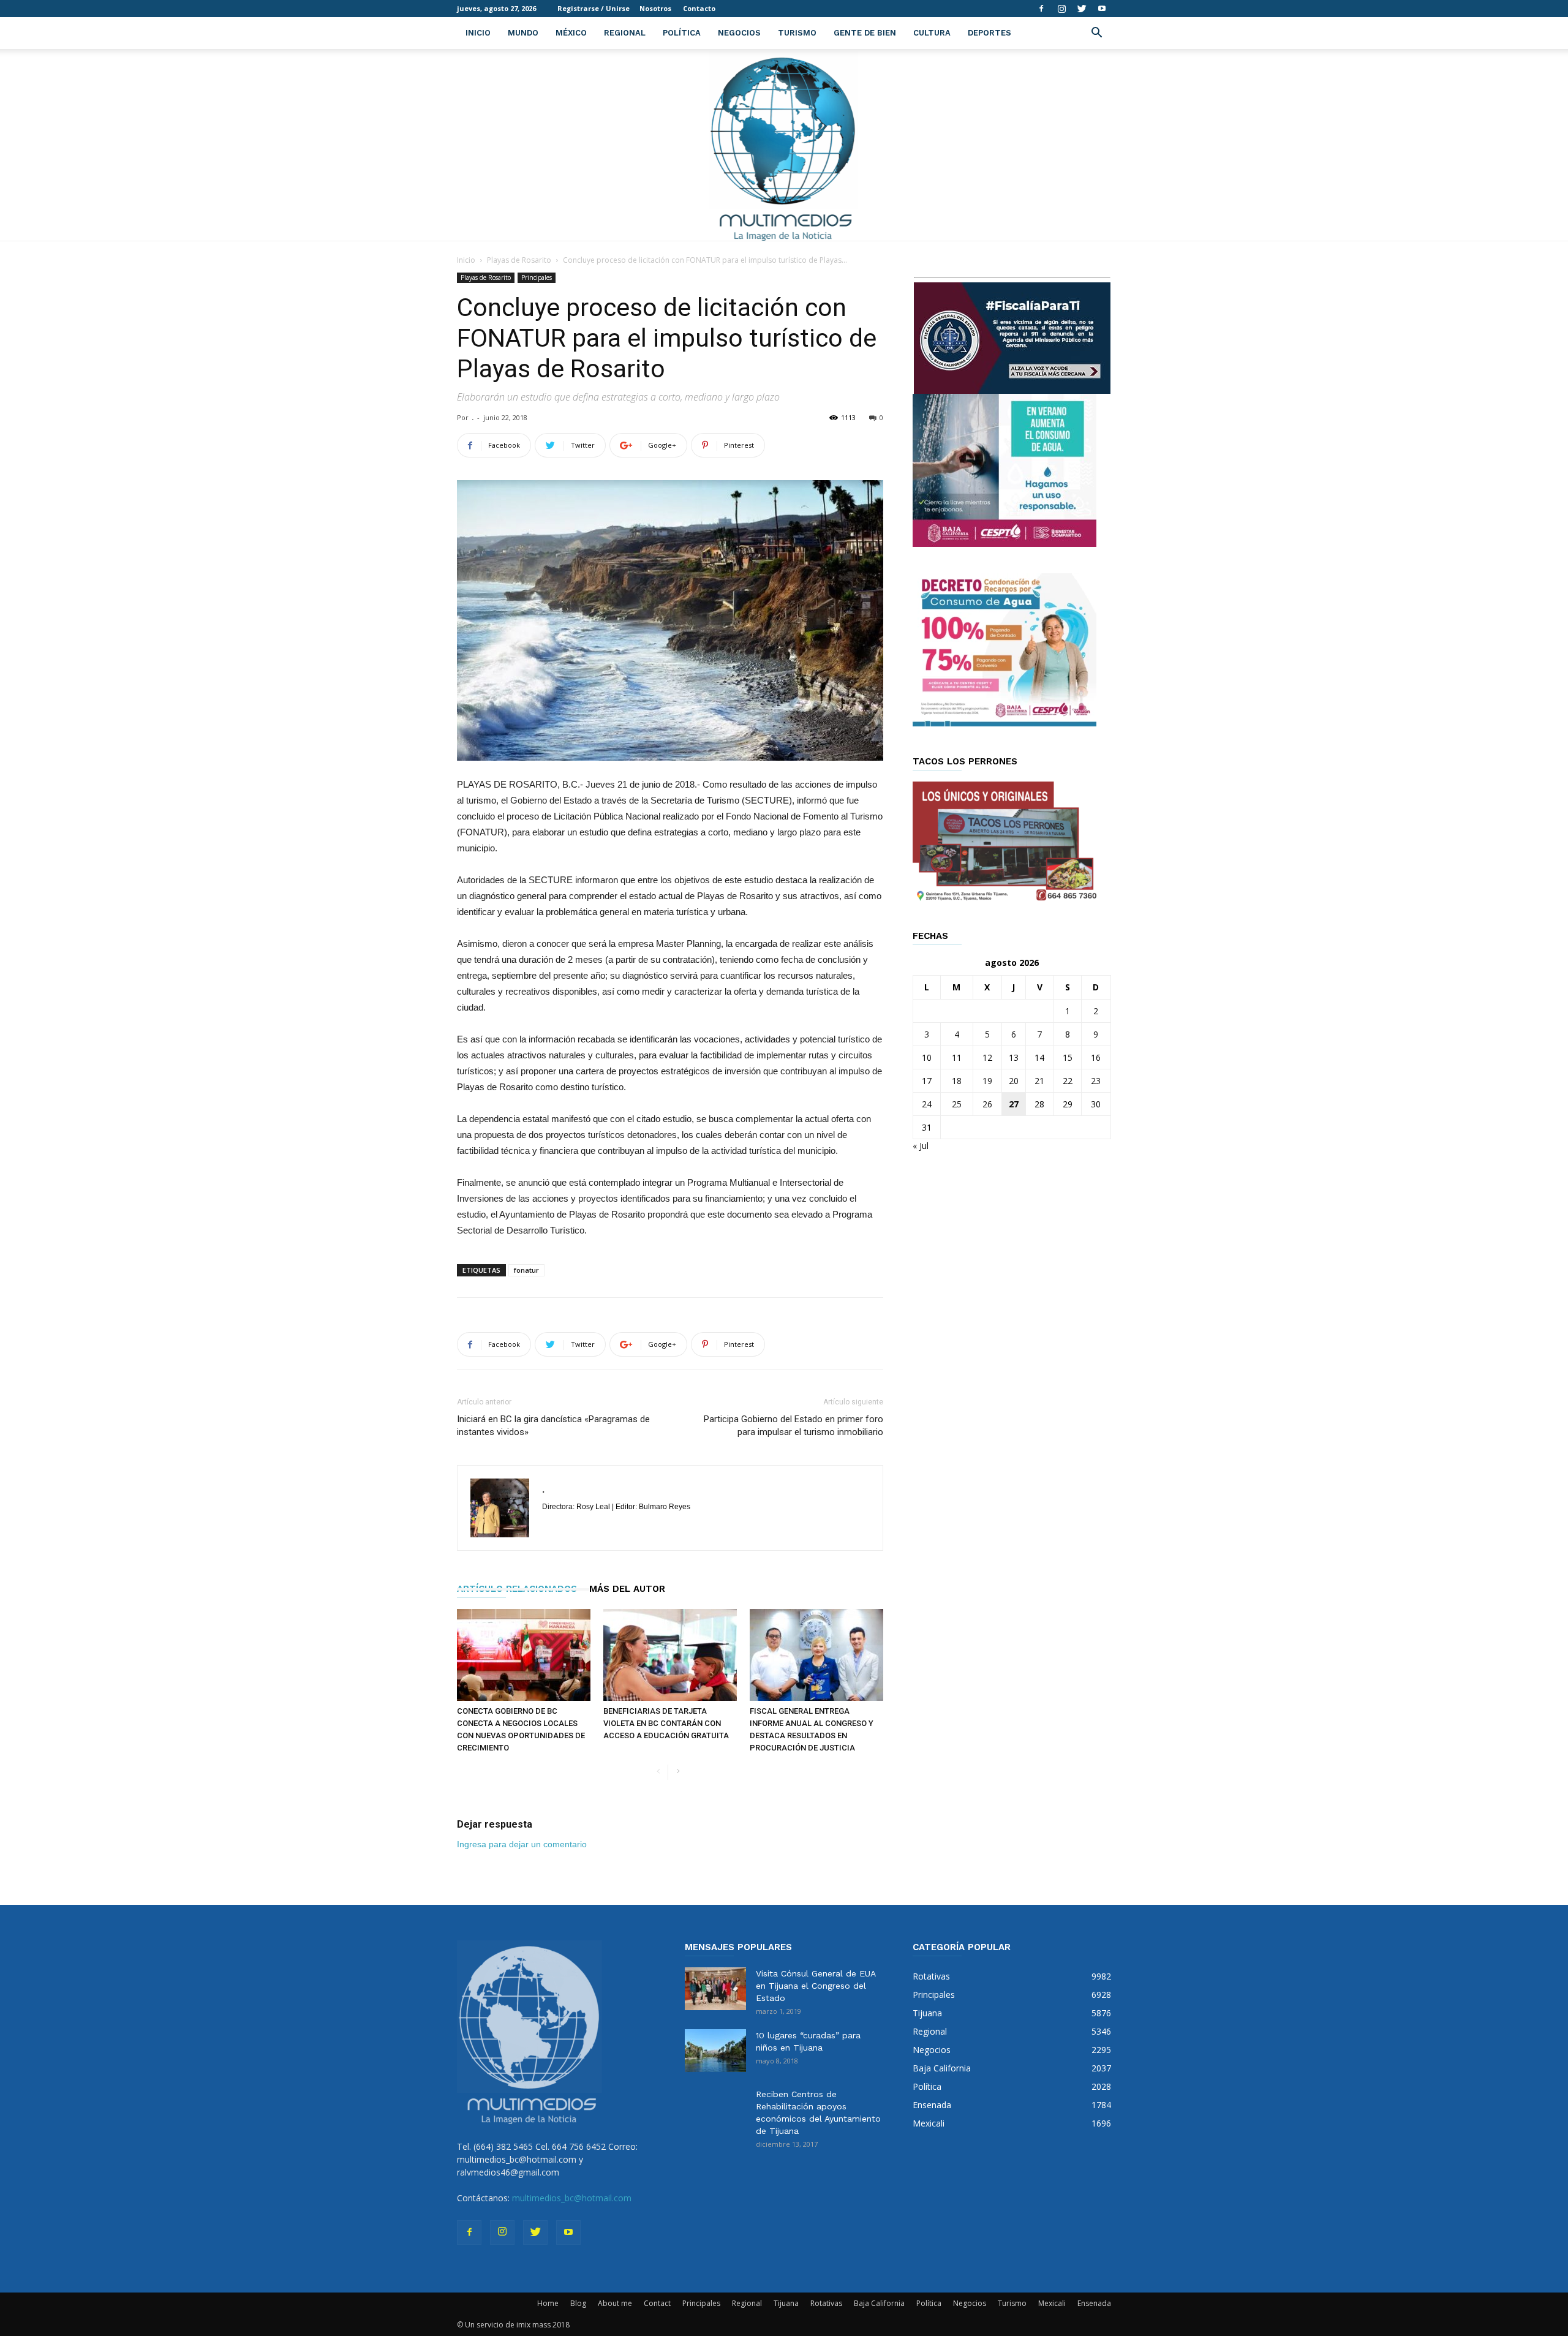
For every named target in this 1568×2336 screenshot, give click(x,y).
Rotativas (826, 2303)
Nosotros (655, 8)
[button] (1096, 34)
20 (1014, 1081)
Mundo (523, 33)
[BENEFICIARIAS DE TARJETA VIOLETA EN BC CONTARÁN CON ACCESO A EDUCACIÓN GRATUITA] (670, 1655)
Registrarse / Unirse (594, 8)
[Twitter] (1082, 9)
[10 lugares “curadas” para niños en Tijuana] (715, 2051)
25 (957, 1104)
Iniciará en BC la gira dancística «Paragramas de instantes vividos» (553, 1426)
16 (1096, 1057)
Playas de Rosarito (519, 260)
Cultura (932, 33)
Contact (657, 2303)
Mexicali (1052, 2303)
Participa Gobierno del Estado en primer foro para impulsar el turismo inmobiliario (793, 1426)
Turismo (797, 33)
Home (548, 2303)
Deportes (989, 33)
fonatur (526, 1270)
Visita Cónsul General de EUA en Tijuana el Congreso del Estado (816, 1986)
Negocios (739, 33)
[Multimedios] (784, 145)
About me (615, 2303)
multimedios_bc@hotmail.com (572, 2198)
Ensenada (1094, 2303)
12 (987, 1057)
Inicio (478, 33)
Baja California (879, 2303)
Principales (537, 277)
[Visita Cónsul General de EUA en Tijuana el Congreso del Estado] (715, 1989)
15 (1068, 1057)
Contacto (699, 8)
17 (927, 1081)
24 (927, 1104)
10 (927, 1057)
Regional (625, 33)
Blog (578, 2303)
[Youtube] (1102, 9)
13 (1014, 1057)
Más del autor (627, 1589)
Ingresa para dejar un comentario (522, 1844)
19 (987, 1081)
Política (682, 33)
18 (957, 1081)
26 (987, 1104)
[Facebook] (1041, 9)
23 (1096, 1081)
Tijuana (786, 2303)
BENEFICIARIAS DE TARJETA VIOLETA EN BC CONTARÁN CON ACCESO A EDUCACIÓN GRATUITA (666, 1723)
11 (957, 1057)
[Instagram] (1061, 9)
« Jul (921, 1146)
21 (1039, 1081)
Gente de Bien (865, 33)
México (571, 33)
